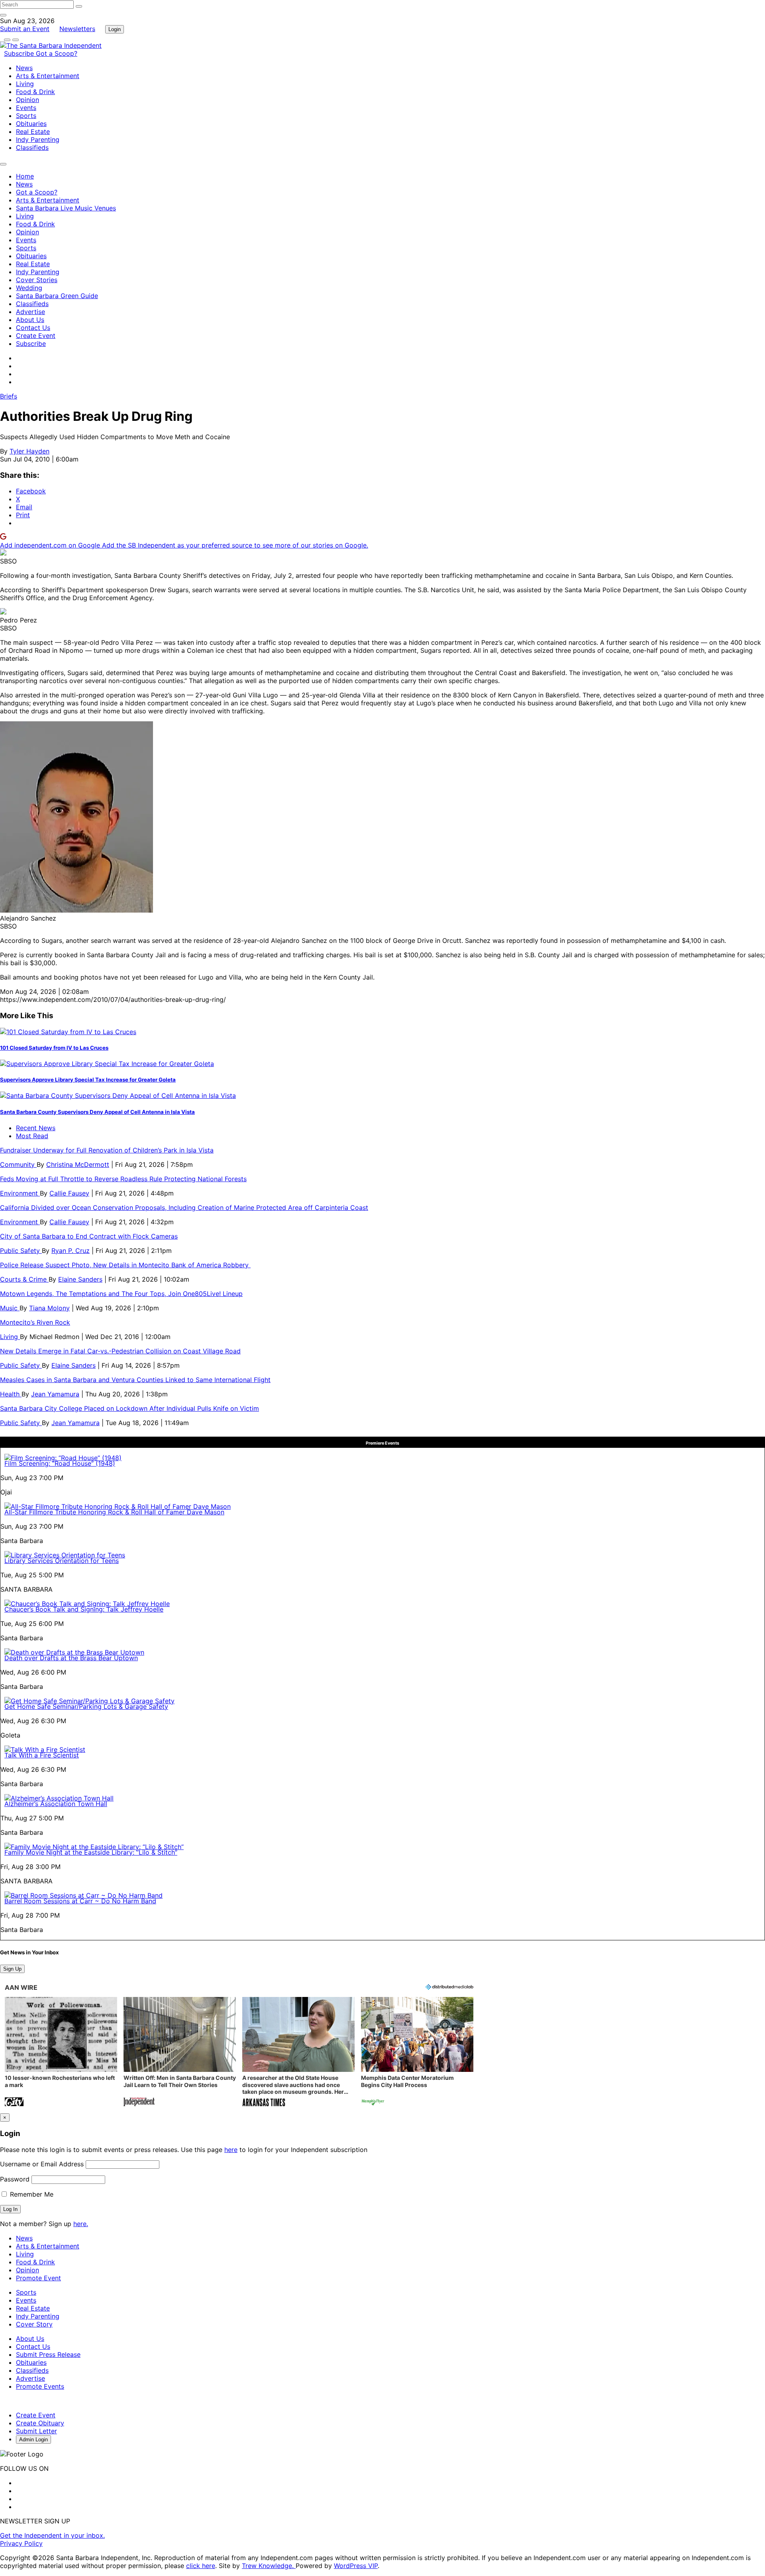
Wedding (29, 288)
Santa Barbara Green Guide (57, 296)
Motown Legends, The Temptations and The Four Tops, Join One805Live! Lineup (121, 1294)
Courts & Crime (24, 1279)
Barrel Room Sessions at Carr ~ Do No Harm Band (80, 1901)
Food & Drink (35, 92)
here (231, 2150)
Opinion (27, 100)
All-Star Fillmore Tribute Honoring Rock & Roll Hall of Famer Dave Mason (114, 1512)
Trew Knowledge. (269, 2566)
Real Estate (33, 132)
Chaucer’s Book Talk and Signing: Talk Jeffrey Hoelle (84, 1609)
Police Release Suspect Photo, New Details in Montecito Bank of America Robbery (125, 1265)
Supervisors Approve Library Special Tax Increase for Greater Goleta (88, 1080)
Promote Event (38, 2278)
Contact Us (33, 328)
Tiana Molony (49, 1308)
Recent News (36, 1128)
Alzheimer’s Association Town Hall (56, 1804)
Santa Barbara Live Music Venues (66, 208)
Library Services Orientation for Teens (62, 1561)
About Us (30, 320)
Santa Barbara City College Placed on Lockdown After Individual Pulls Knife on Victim (129, 1408)
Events (26, 108)
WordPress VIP (356, 2566)
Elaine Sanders (80, 1279)
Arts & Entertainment (48, 76)
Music (10, 1308)
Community (18, 1164)
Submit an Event (25, 29)
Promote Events (40, 2386)
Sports (26, 116)
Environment (20, 1193)
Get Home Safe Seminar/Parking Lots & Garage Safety (86, 1706)
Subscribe (20, 53)
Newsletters (77, 29)
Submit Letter (36, 2431)
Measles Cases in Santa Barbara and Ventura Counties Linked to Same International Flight (135, 1380)
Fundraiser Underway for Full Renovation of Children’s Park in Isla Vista (107, 1150)
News (24, 68)
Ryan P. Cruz (71, 1251)
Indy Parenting (38, 139)
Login (115, 29)
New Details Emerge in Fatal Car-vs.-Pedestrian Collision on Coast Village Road (120, 1351)
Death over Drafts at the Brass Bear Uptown (71, 1658)
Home (25, 176)
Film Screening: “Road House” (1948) (60, 1463)
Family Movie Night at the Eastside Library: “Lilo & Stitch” (91, 1852)
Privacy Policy (21, 2543)
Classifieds (32, 147)
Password (15, 2179)
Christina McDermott (78, 1164)
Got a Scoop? (57, 53)
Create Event (36, 336)
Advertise (30, 312)
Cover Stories (37, 280)
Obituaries (31, 124)
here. (81, 2224)
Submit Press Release (48, 2354)
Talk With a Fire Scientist (42, 1755)
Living (25, 84)
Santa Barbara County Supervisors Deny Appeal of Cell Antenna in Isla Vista (97, 1112)
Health (11, 1394)
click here (201, 2566)
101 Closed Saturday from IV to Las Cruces (54, 1048)
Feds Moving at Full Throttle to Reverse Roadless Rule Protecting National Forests (123, 1179)
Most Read (32, 1136)
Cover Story (34, 2324)
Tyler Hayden (29, 451)
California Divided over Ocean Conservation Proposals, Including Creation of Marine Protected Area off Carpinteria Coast (184, 1207)
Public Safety (21, 1251)
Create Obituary (40, 2423)
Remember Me (31, 2194)
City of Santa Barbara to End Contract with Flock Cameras (89, 1236)
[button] (61, 2053)
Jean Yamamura (55, 1394)
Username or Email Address (42, 2164)
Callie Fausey (69, 1193)
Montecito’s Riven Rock (35, 1322)
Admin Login (33, 2440)
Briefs (9, 396)
